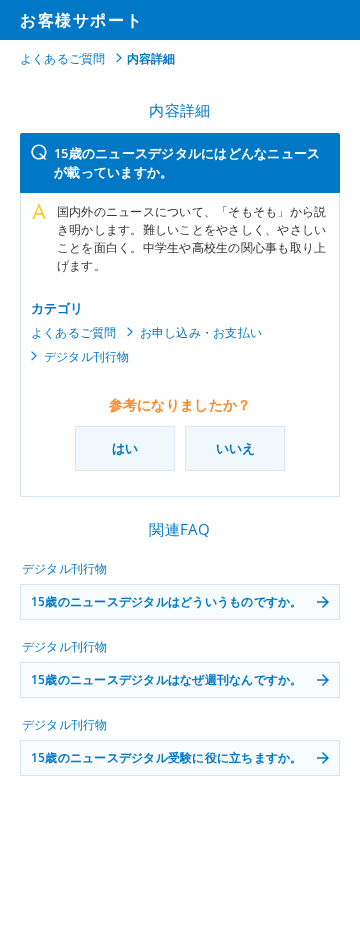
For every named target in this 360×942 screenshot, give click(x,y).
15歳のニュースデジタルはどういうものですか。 (167, 601)
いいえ (235, 448)
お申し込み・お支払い (201, 332)
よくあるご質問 (63, 58)
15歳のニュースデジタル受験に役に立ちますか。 (167, 757)
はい (125, 448)
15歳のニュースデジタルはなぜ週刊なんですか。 (167, 679)
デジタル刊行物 (87, 356)
